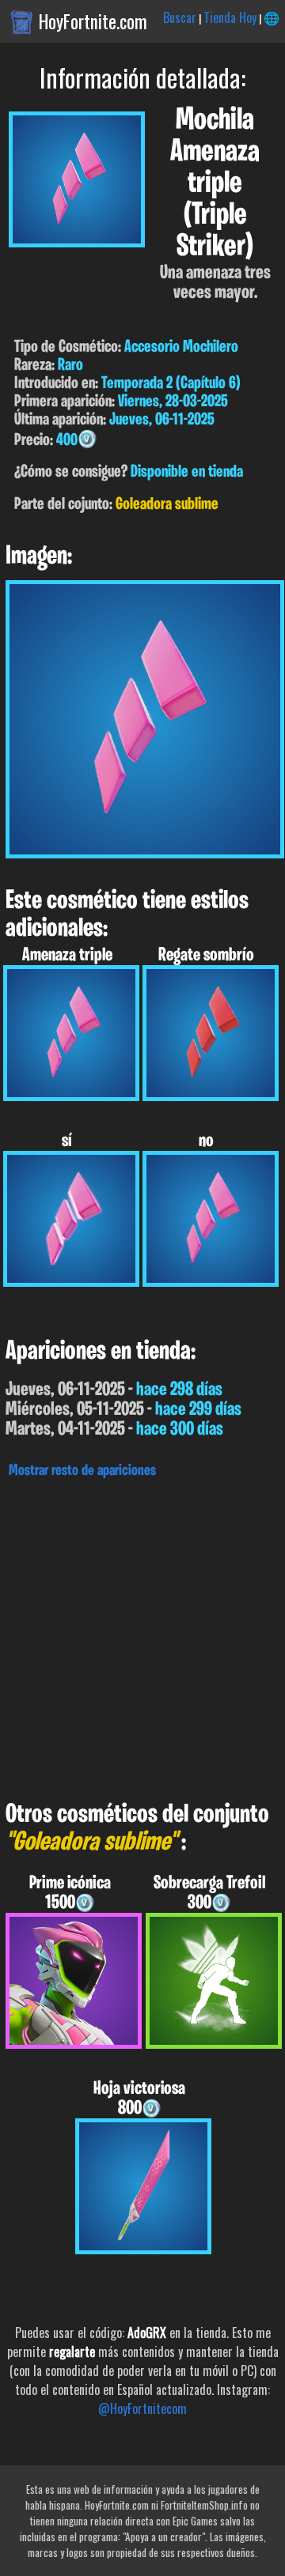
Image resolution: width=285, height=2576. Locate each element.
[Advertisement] (142, 1635)
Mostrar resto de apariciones (82, 1471)
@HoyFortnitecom (142, 2408)
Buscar (180, 17)
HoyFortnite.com (93, 21)
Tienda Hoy (230, 17)
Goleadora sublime (167, 505)
